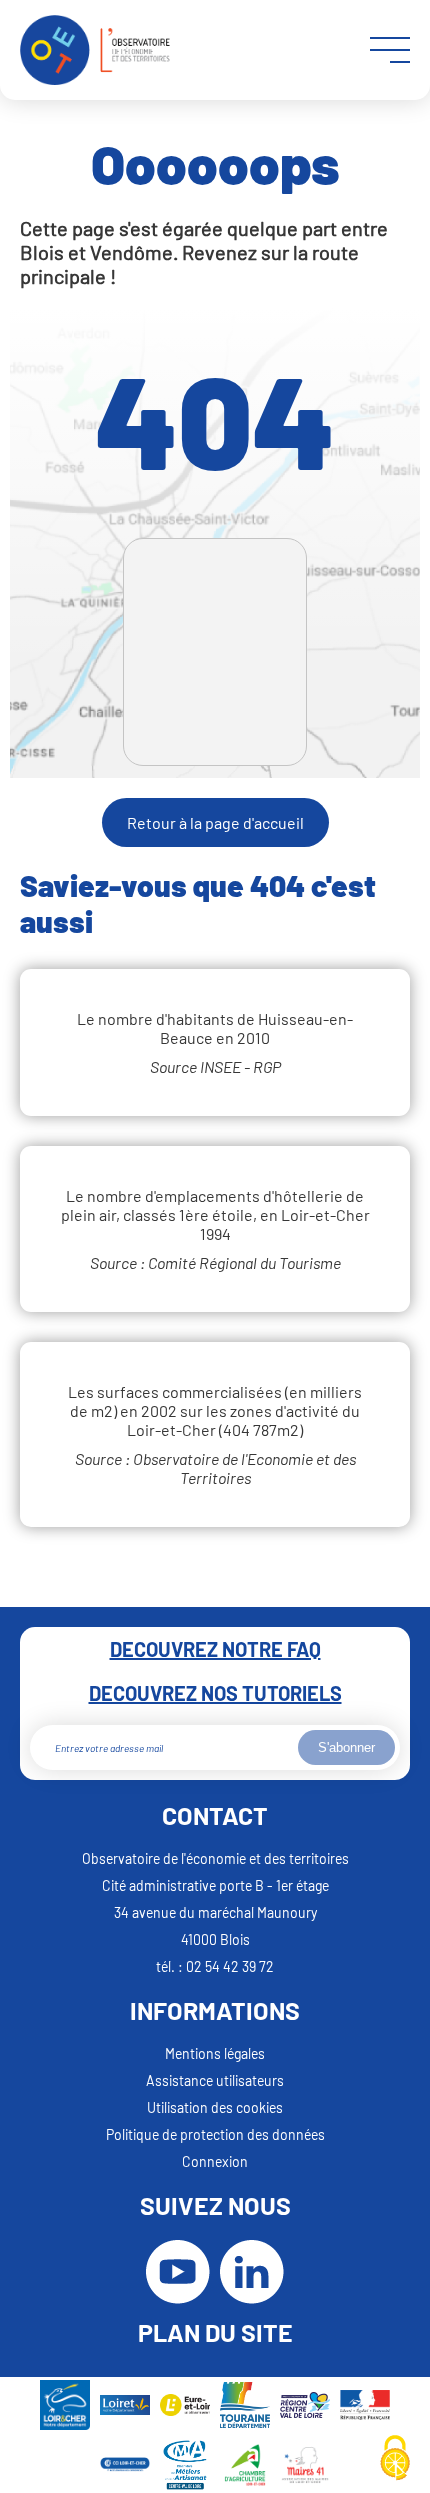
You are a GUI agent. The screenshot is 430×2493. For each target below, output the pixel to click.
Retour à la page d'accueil (215, 822)
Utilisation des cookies (215, 2107)
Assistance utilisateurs (215, 2080)
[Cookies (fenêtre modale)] (395, 2459)
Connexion (215, 2161)
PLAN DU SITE (215, 2332)
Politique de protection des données (215, 2134)
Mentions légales (215, 2053)
